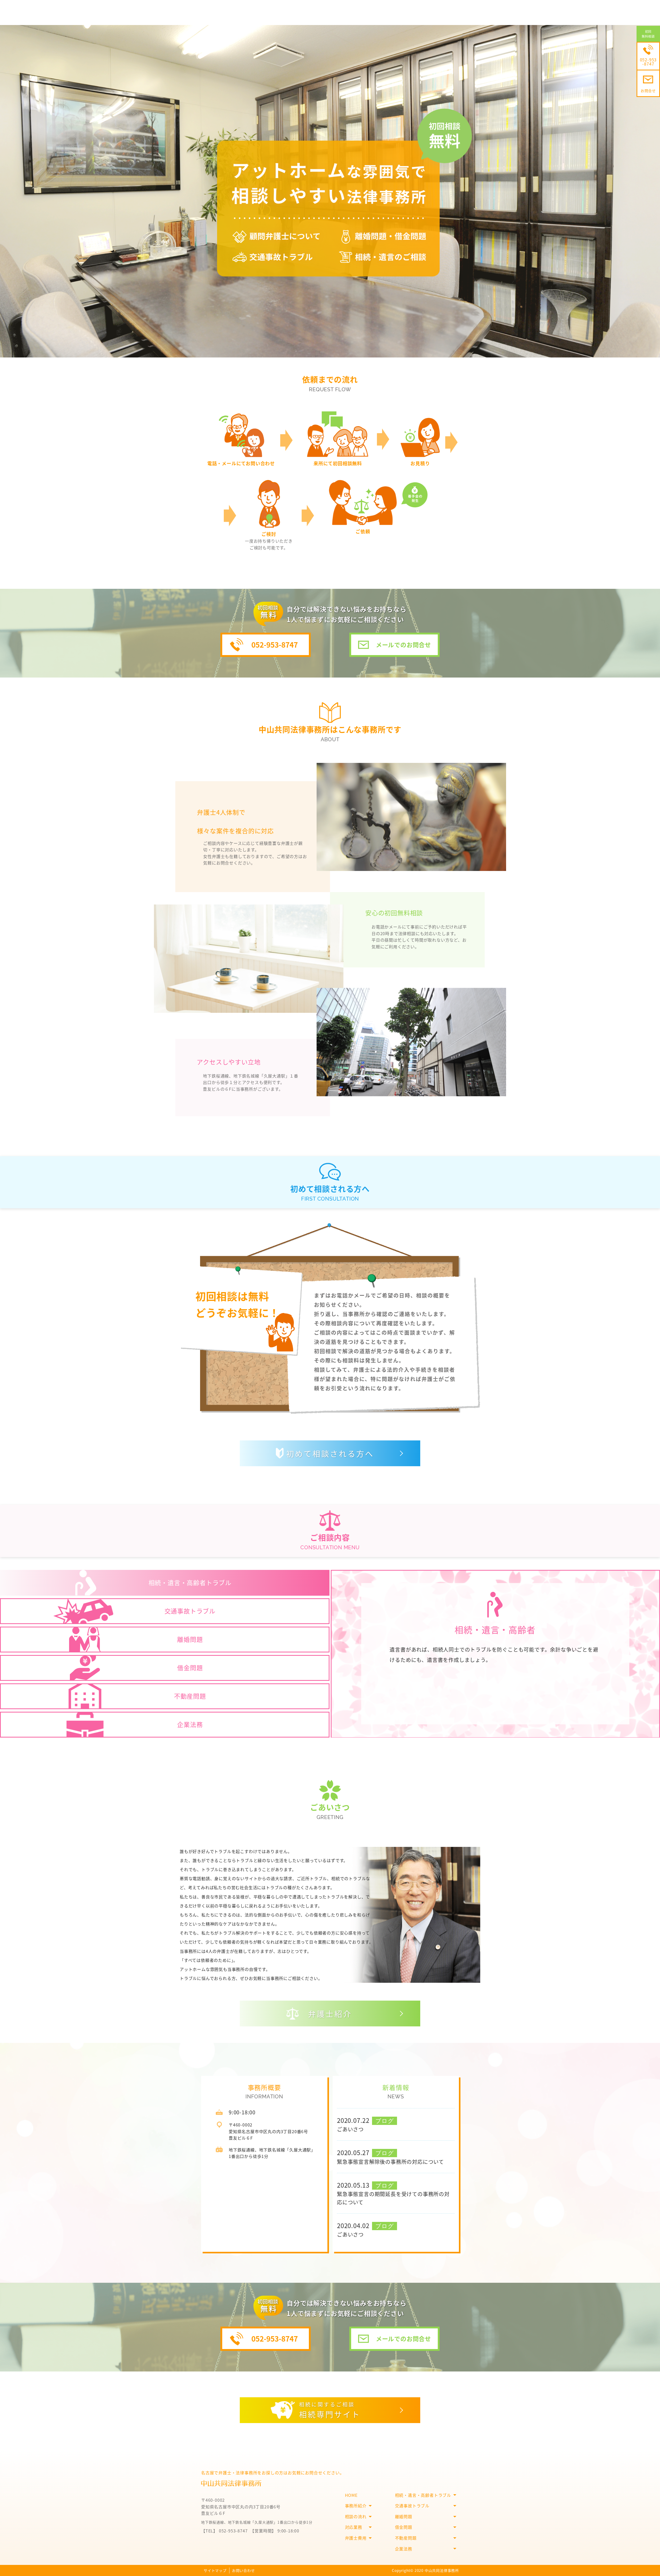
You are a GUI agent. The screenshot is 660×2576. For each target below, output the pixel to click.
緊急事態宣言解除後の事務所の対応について (390, 2162)
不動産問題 (406, 2538)
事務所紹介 (356, 2506)
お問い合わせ (244, 2570)
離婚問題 (404, 2516)
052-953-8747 (275, 645)
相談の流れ (356, 2516)
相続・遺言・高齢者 (495, 1630)
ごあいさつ (350, 2129)
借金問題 (404, 2527)
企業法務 (404, 2549)
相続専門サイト (330, 2410)
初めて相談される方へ (330, 1453)
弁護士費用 (356, 2538)
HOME (351, 2495)
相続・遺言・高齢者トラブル (423, 2495)
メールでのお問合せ (403, 645)
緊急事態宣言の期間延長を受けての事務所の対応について (393, 2198)
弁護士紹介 (330, 2013)
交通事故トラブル (412, 2506)
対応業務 (354, 2527)
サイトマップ (215, 2570)
